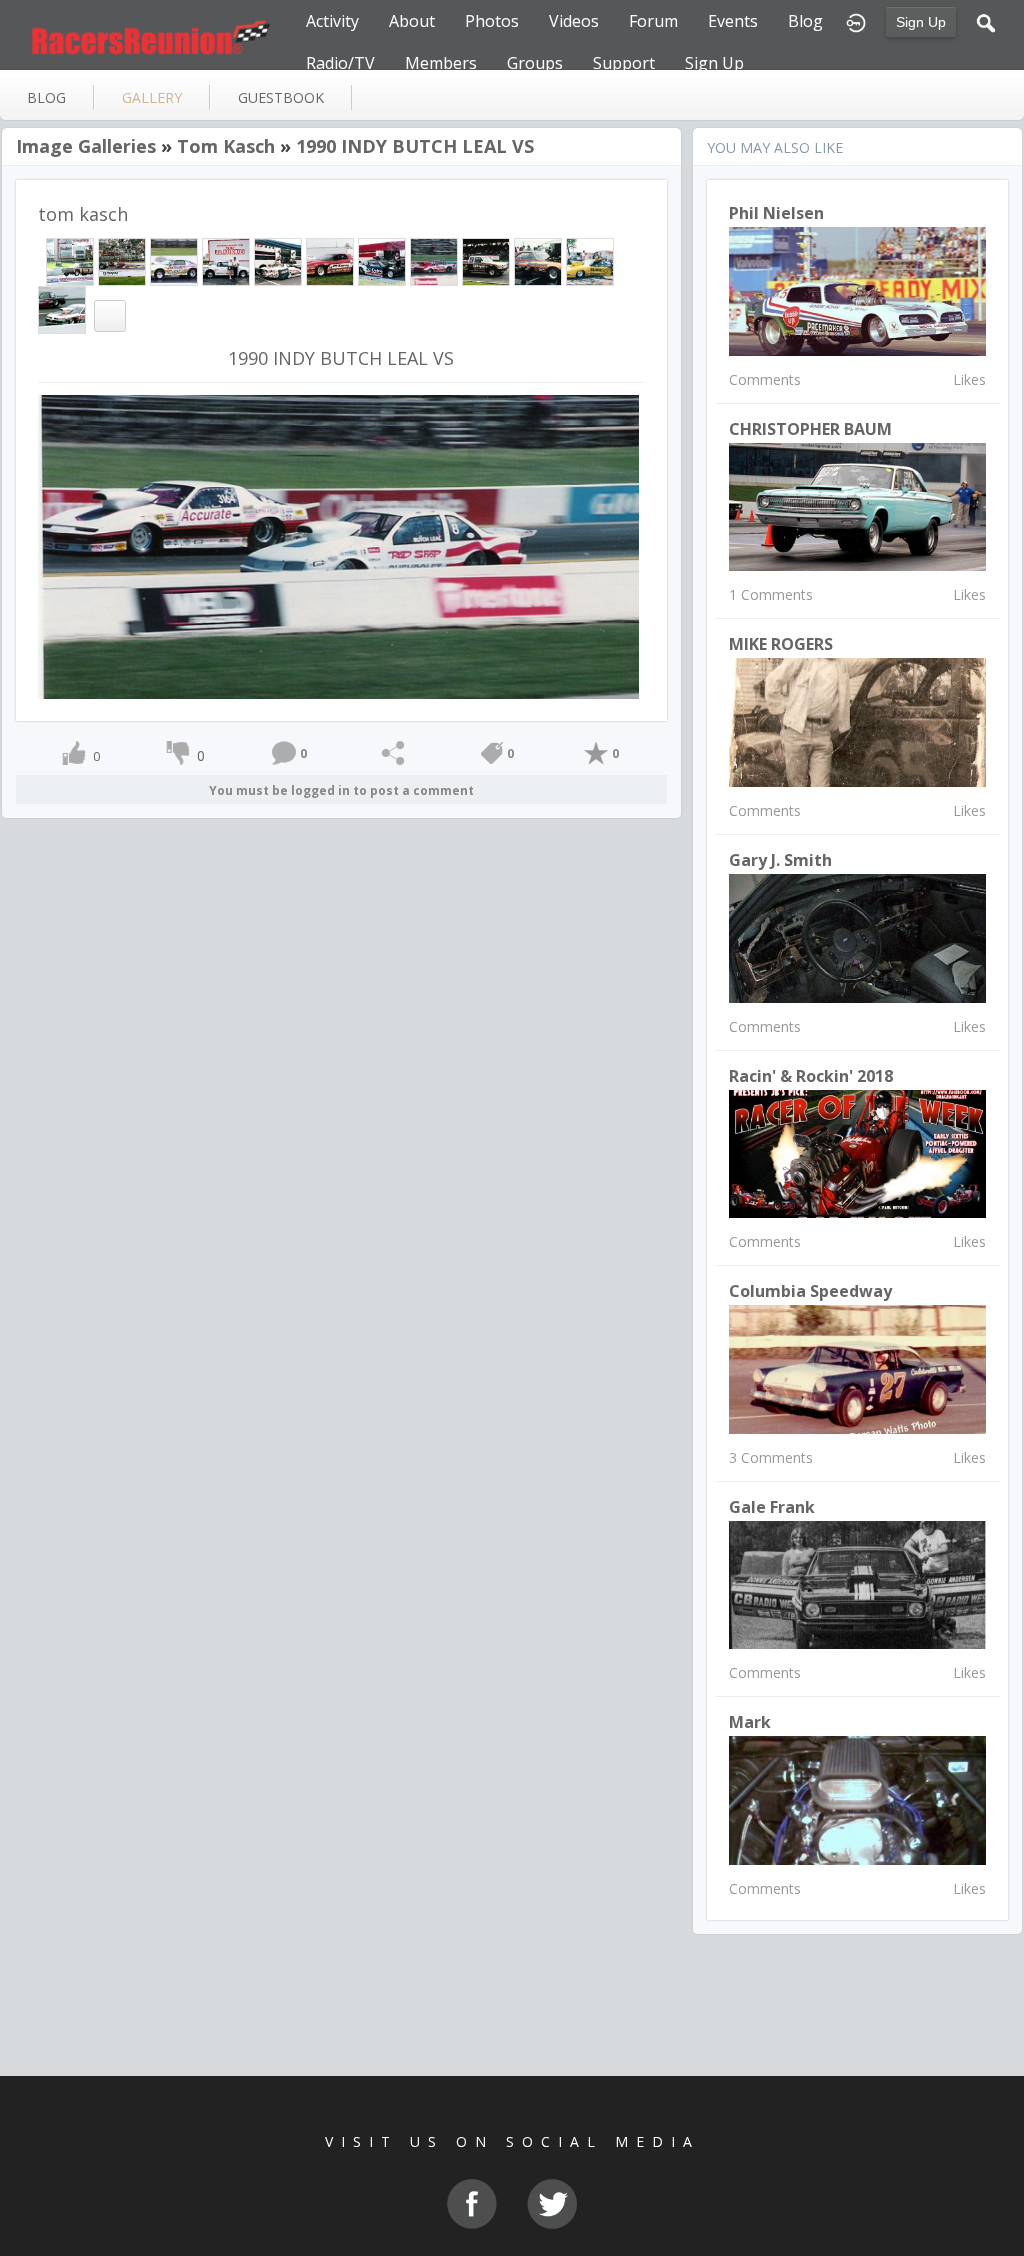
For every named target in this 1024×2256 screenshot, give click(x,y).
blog (46, 97)
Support (624, 63)
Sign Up (921, 22)
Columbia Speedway (810, 1291)
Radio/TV (340, 63)
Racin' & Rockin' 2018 (811, 1076)
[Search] (986, 21)
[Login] (856, 21)
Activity (332, 21)
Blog (805, 21)
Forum (653, 21)
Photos (492, 21)
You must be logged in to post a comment (341, 790)
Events (733, 21)
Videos (574, 21)
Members (441, 63)
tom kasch (226, 146)
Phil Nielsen (776, 213)
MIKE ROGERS (781, 644)
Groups (535, 63)
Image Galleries (86, 146)
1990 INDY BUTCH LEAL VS (415, 146)
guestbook (281, 97)
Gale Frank (772, 1507)
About (412, 21)
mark (750, 1722)
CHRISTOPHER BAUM (810, 429)
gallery (152, 97)
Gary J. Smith (780, 860)
